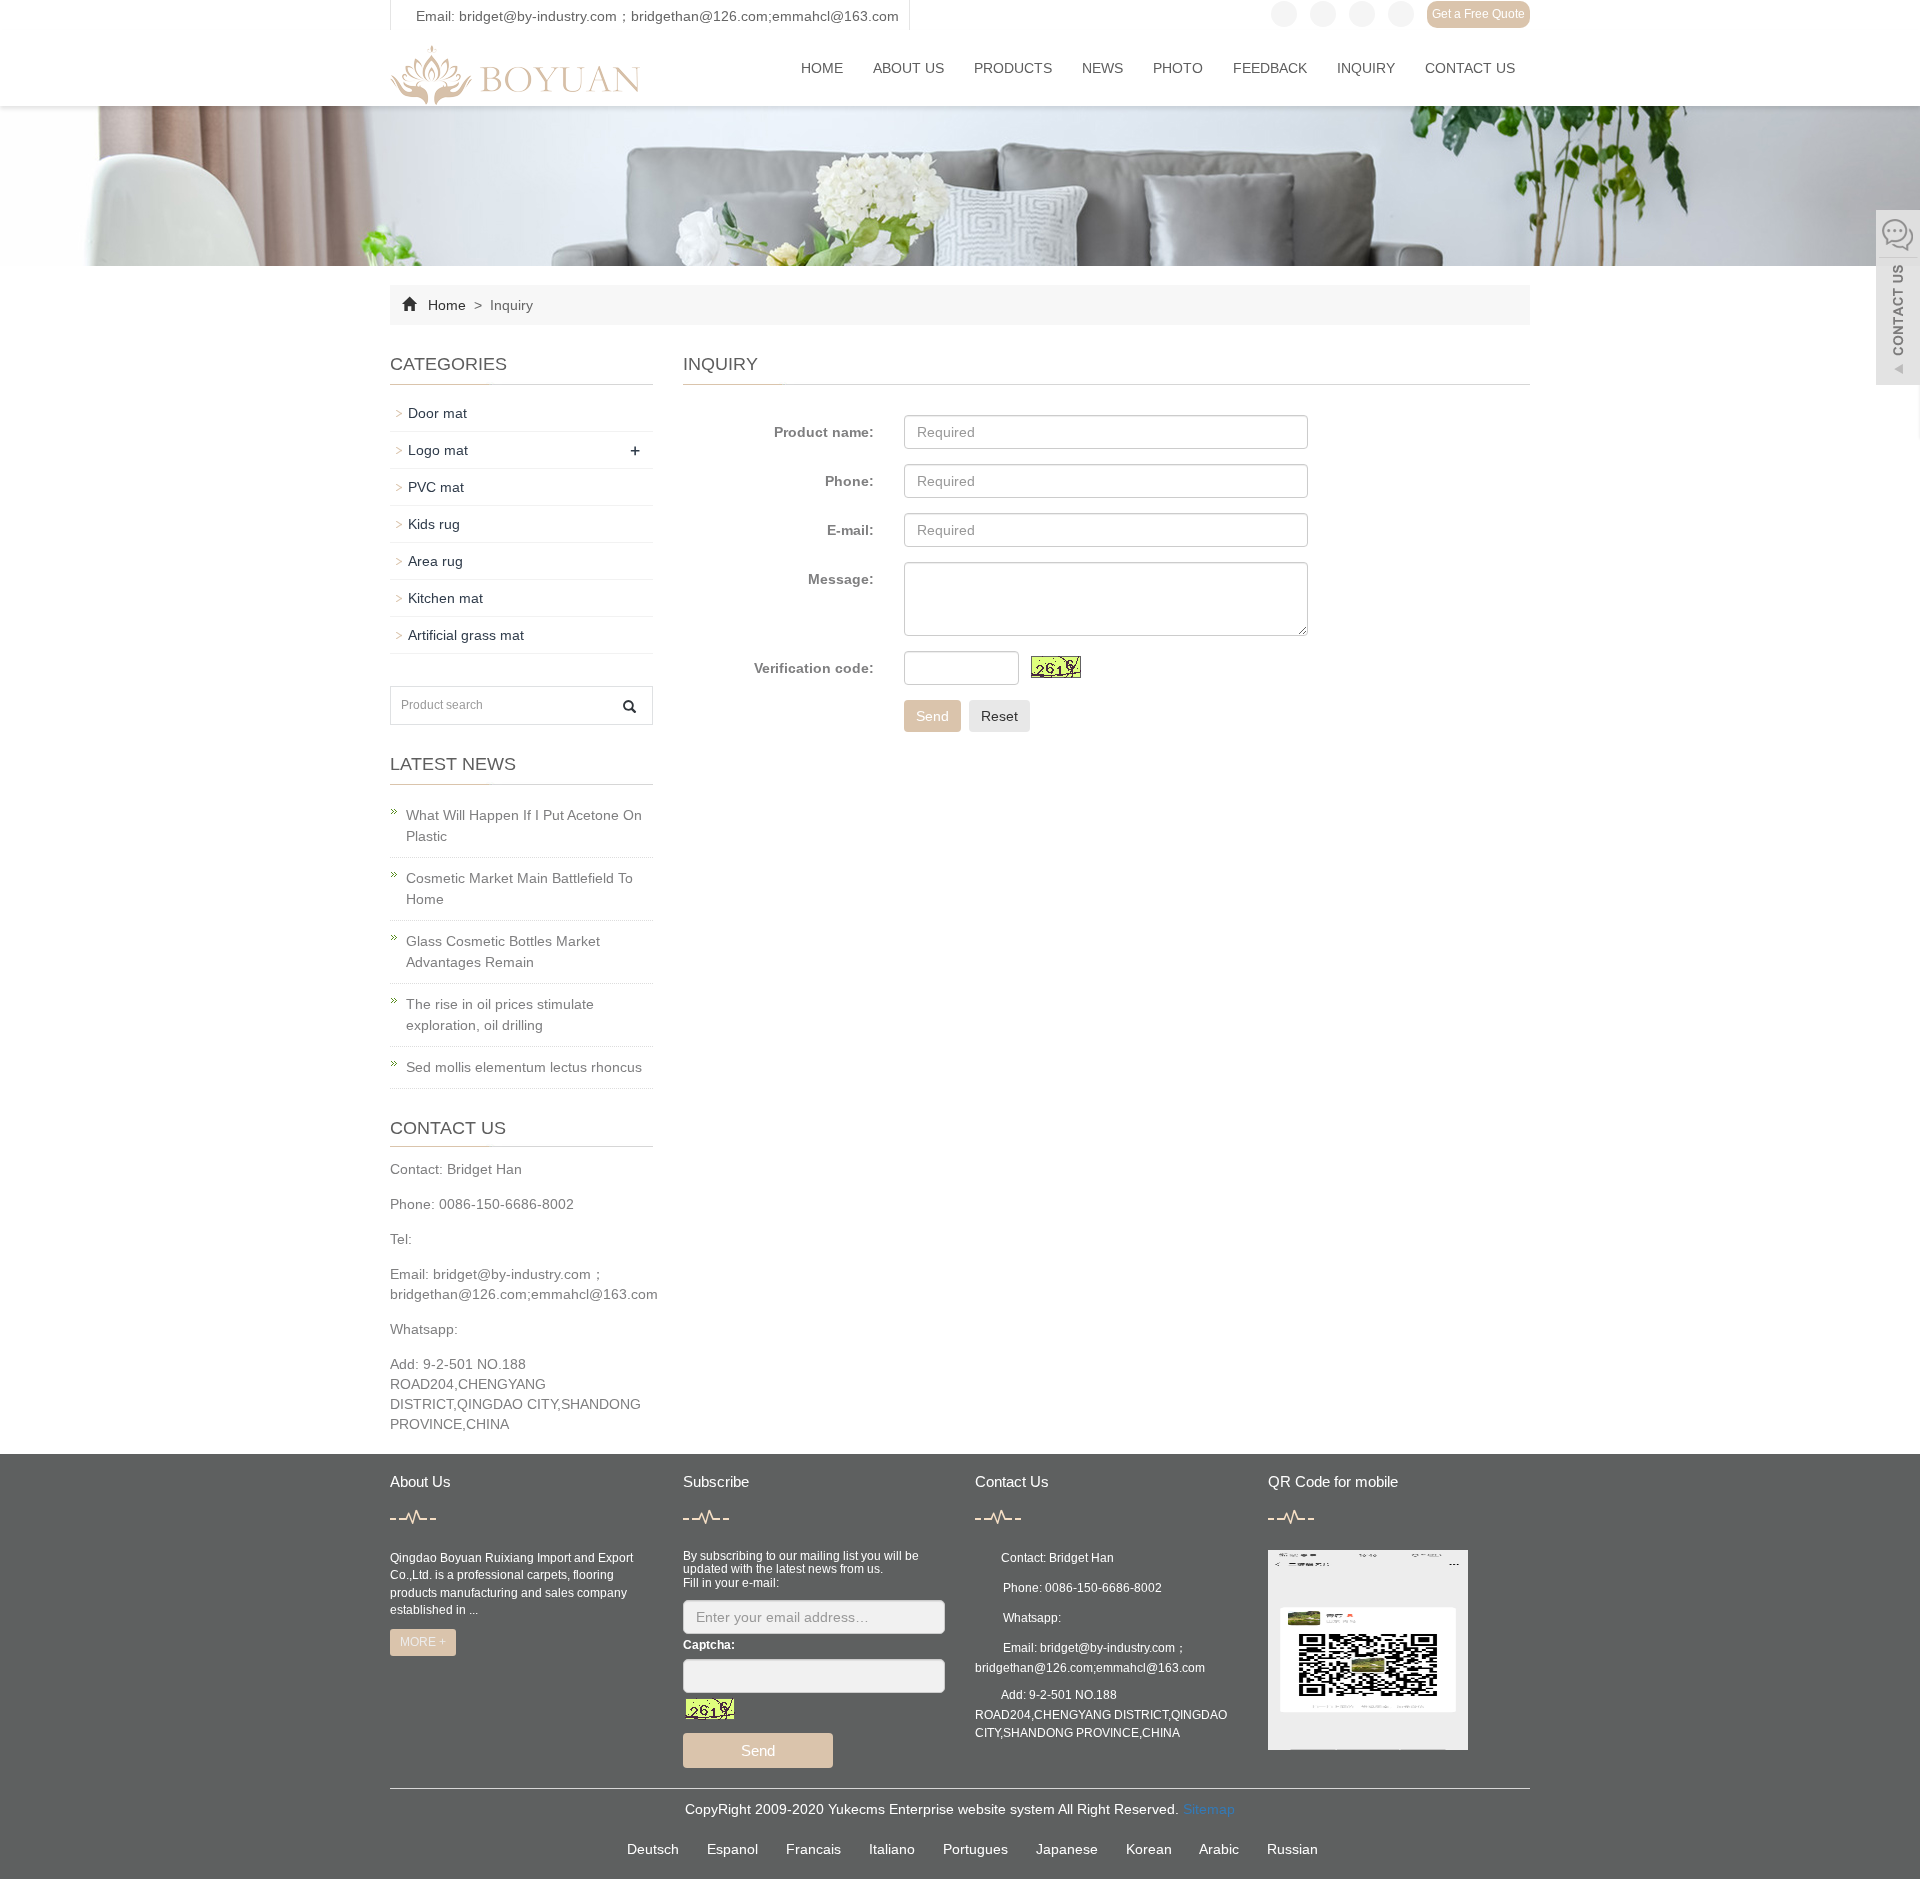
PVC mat (436, 487)
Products (1013, 68)
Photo (1178, 68)
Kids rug (434, 524)
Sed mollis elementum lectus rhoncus (524, 1067)
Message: (841, 579)
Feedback (1270, 68)
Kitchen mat (445, 598)
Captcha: (709, 1645)
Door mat (437, 413)
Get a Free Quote (1478, 14)
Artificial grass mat (466, 635)
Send (932, 716)
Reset (999, 716)
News (1102, 68)
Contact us (1470, 68)
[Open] (1898, 300)
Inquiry (1366, 68)
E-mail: (850, 530)
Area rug (435, 561)
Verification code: (814, 668)
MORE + (423, 1642)
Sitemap (1209, 1809)
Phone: (849, 481)
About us (908, 68)
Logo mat (438, 450)
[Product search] (629, 706)
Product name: (824, 432)
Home (822, 68)
